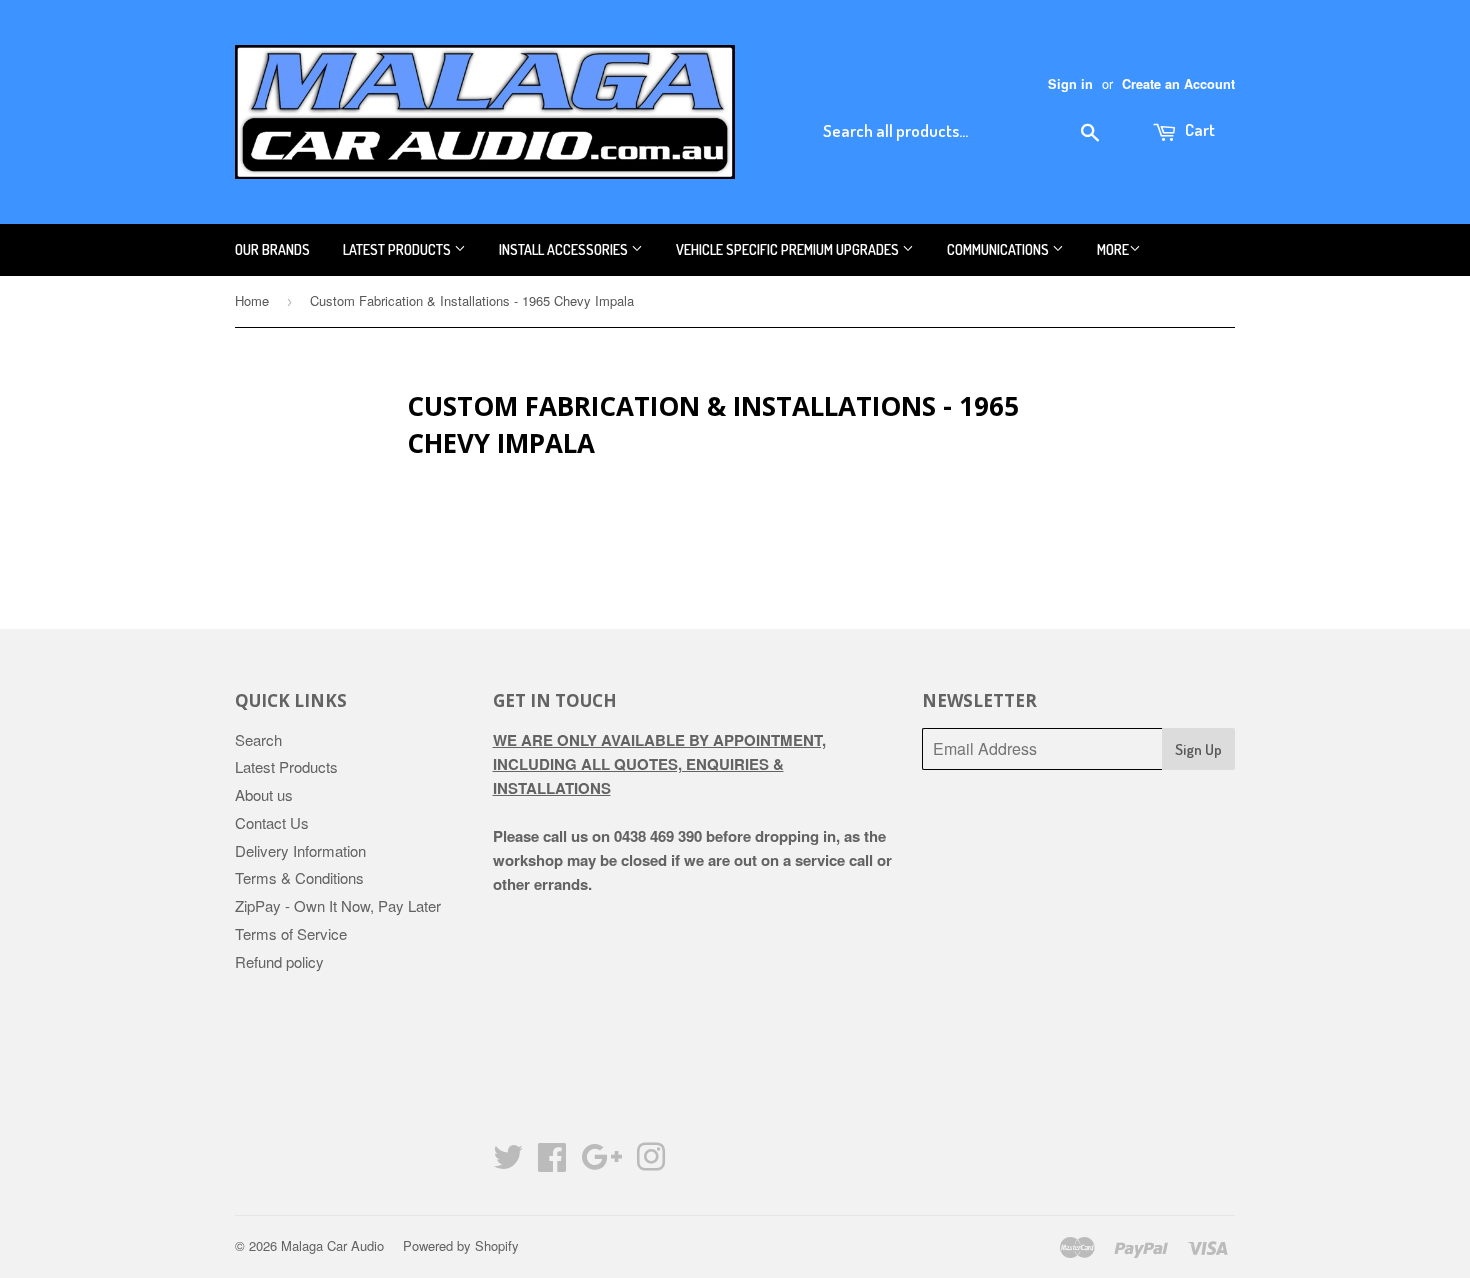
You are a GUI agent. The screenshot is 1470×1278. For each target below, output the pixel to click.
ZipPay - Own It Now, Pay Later (338, 905)
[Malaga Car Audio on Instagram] (651, 1162)
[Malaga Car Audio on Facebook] (552, 1162)
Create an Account (1178, 84)
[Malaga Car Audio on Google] (601, 1162)
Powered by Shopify (461, 1245)
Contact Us (272, 822)
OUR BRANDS (272, 249)
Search (258, 739)
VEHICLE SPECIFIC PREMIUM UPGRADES (789, 249)
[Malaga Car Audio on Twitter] (508, 1162)
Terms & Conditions (299, 877)
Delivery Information (300, 850)
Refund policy (279, 961)
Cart (1198, 129)
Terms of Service (291, 933)
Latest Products (398, 249)
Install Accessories (565, 249)
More (1113, 249)
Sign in (1070, 84)
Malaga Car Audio (332, 1245)
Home (252, 300)
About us (264, 794)
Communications (999, 249)
